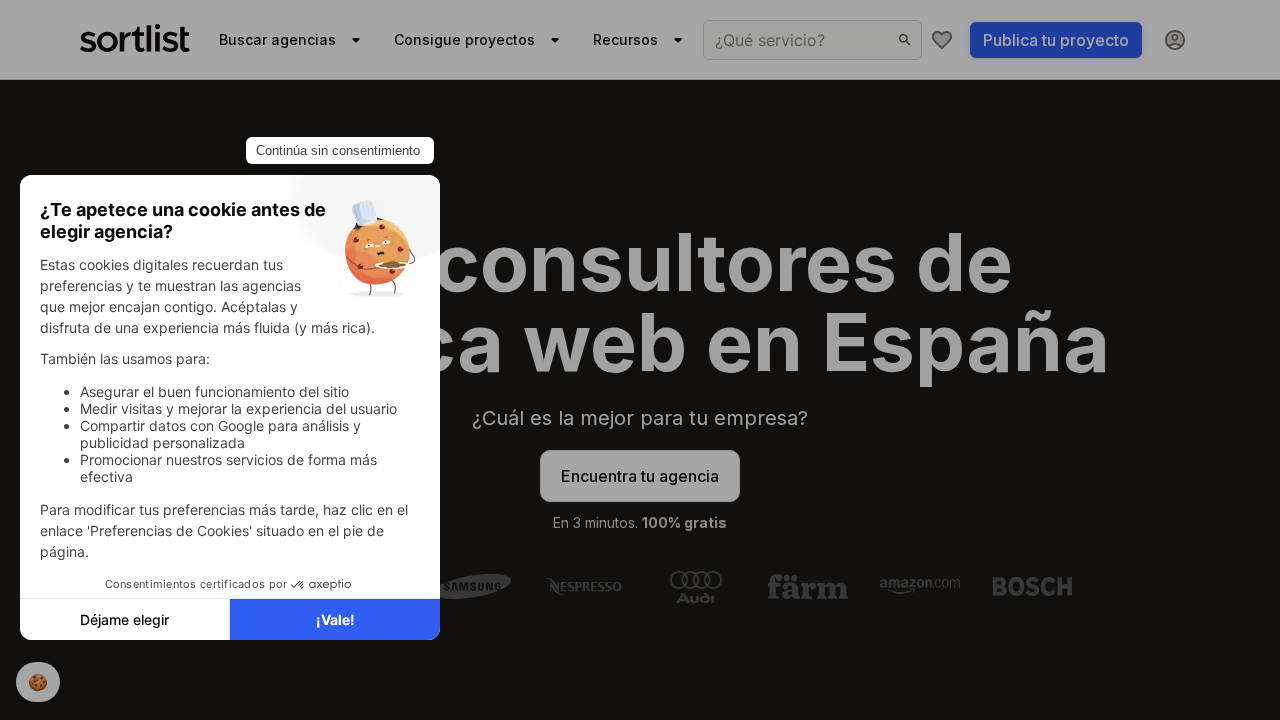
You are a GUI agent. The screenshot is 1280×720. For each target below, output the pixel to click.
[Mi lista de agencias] (942, 40)
